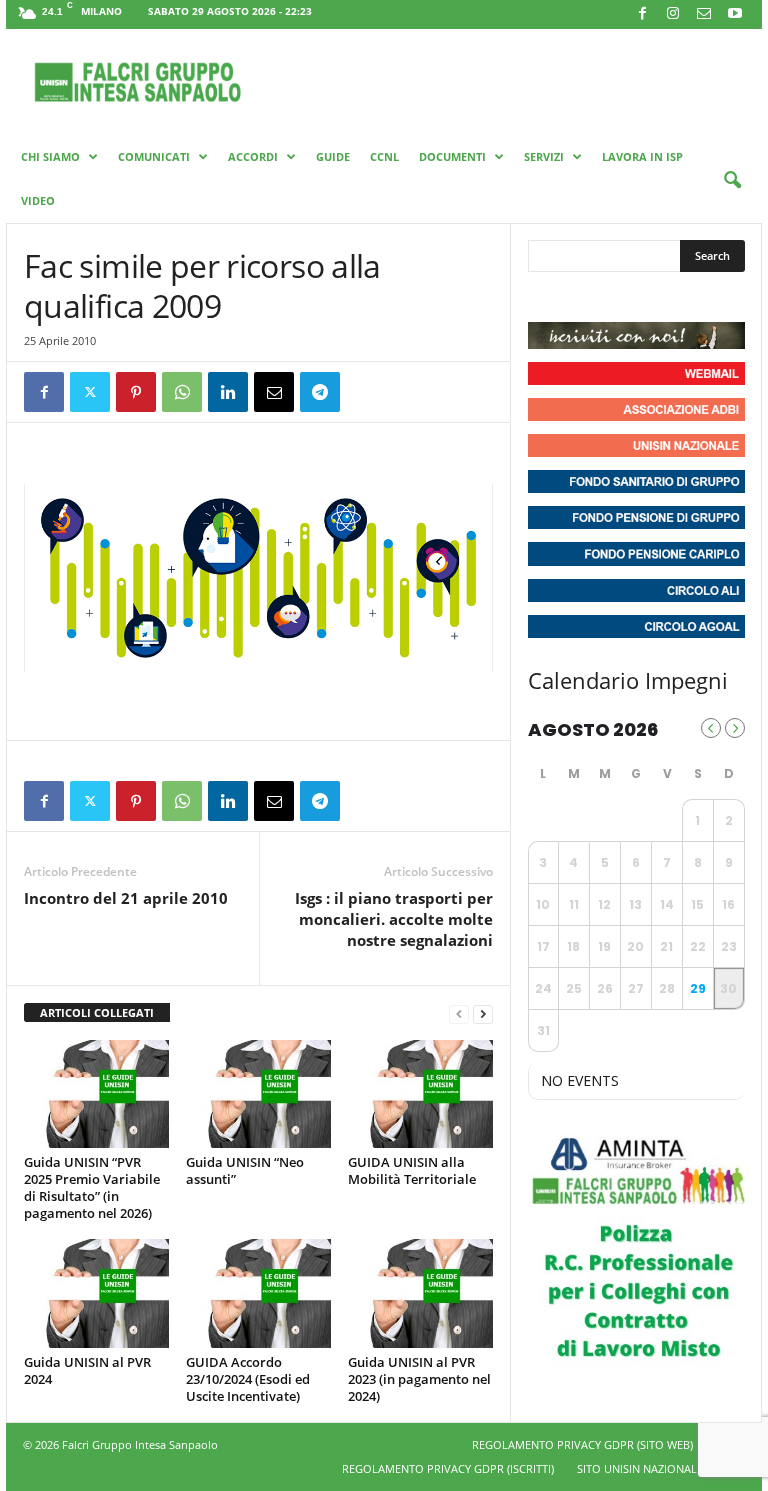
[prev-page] (459, 1013)
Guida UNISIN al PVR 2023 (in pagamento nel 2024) (419, 1379)
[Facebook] (642, 14)
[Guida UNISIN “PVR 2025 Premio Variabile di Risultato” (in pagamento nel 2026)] (96, 1094)
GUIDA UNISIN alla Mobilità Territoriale (412, 1170)
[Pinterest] (136, 392)
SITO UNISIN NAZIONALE (640, 1468)
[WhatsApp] (182, 392)
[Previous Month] (711, 728)
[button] (732, 181)
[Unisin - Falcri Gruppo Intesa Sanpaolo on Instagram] (582, 297)
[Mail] (704, 14)
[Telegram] (320, 392)
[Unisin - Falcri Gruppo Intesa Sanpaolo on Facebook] (546, 297)
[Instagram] (673, 14)
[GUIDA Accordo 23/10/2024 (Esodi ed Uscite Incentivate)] (258, 1293)
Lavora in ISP (642, 156)
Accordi (253, 156)
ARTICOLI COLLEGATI (97, 1012)
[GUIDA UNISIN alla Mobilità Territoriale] (420, 1094)
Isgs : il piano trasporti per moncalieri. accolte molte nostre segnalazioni (394, 919)
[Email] (274, 392)
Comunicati (154, 156)
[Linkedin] (228, 392)
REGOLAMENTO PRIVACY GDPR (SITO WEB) (582, 1444)
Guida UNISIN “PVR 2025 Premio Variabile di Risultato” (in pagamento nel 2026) (92, 1187)
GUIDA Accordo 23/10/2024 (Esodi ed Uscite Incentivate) (248, 1379)
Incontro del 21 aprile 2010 (126, 898)
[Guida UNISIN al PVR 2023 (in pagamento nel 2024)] (420, 1293)
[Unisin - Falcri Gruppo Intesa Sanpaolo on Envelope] (691, 297)
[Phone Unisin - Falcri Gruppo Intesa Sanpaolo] (654, 297)
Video (38, 200)
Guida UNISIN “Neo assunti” (245, 1170)
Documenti (452, 156)
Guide (333, 156)
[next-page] (483, 1013)
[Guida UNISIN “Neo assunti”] (258, 1094)
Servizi (544, 156)
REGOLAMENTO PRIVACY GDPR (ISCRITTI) (448, 1468)
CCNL (384, 156)
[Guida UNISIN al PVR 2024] (96, 1293)
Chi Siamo (50, 156)
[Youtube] (735, 14)
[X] (90, 392)
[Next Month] (735, 728)
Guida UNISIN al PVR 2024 (87, 1370)
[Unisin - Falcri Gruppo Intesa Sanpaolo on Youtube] (618, 297)
